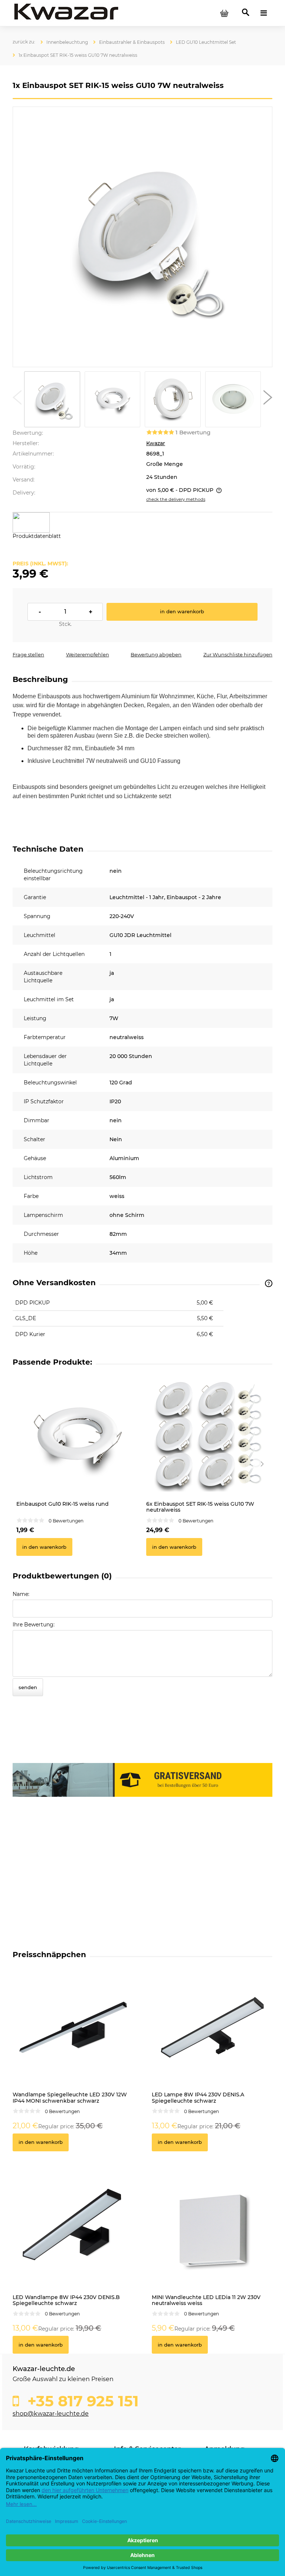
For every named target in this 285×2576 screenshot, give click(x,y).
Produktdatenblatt (37, 536)
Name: (21, 1594)
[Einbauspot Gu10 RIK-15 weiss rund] (78, 1436)
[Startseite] (66, 13)
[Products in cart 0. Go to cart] (224, 13)
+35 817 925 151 (81, 2401)
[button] (17, 399)
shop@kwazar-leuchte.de (51, 2414)
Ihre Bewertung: (34, 1625)
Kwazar (156, 443)
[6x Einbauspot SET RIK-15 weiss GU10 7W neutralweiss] (207, 1436)
